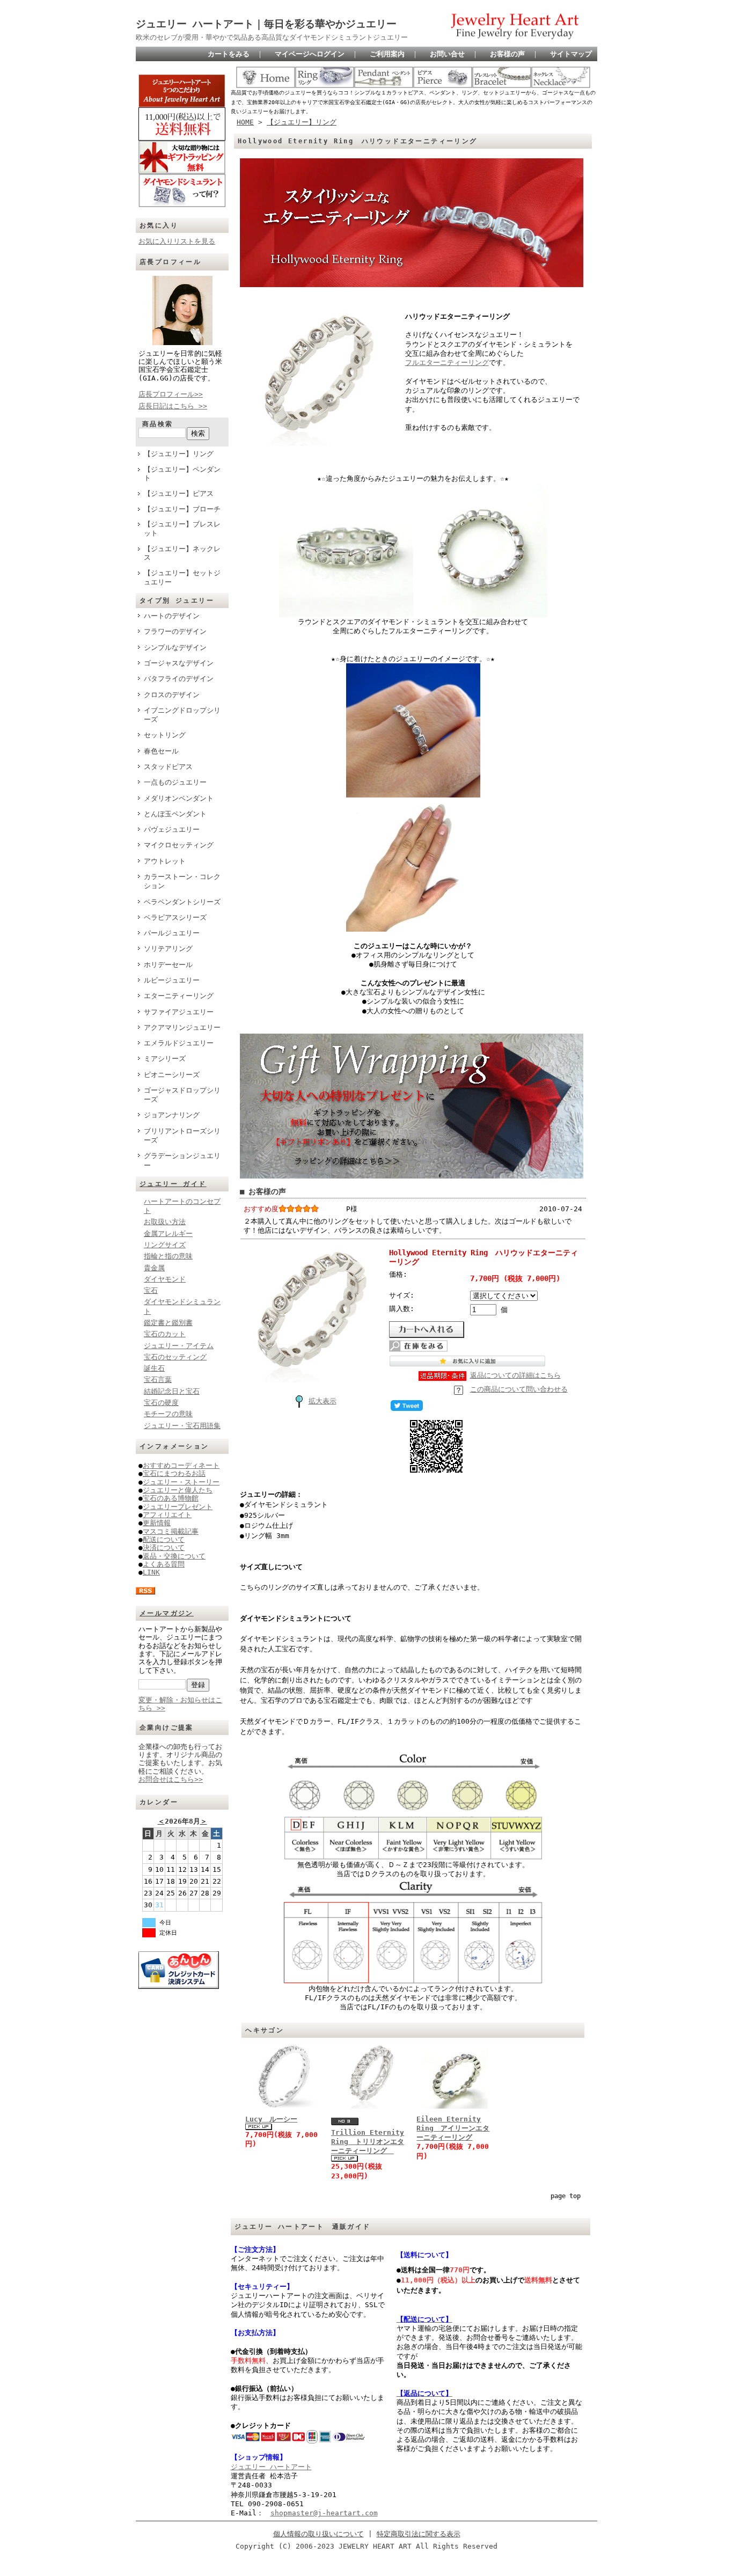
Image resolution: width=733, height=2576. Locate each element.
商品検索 (158, 424)
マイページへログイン (310, 54)
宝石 (151, 1290)
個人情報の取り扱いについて (318, 2534)
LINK (151, 1572)
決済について (164, 1547)
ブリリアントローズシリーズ (182, 1136)
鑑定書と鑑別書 (168, 1323)
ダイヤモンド (165, 1279)
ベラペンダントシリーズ (182, 902)
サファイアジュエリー (179, 1012)
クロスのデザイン (172, 695)
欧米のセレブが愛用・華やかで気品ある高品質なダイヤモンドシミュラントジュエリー (272, 37)
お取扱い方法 (165, 1222)
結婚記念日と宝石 (172, 1391)
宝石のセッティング (175, 1357)
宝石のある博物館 (171, 1498)
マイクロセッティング (179, 845)
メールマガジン (167, 1613)
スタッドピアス (168, 767)
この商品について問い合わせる (519, 1389)
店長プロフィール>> (171, 394)
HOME (245, 122)
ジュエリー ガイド (173, 1184)
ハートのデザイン (172, 616)
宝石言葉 (158, 1380)
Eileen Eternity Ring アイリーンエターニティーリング (453, 2128)
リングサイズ (165, 1245)
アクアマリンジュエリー (182, 1027)
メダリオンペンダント (179, 798)
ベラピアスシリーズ (175, 917)
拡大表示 (322, 1401)
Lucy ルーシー (271, 2119)
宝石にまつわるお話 (174, 1473)
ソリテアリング (168, 949)
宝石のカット (165, 1334)
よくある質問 (164, 1564)
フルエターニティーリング (447, 363)
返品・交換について (174, 1556)
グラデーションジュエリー (182, 1160)
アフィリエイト (167, 1515)
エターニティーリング (179, 996)
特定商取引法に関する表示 (419, 2534)
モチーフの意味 (168, 1414)
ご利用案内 (387, 54)
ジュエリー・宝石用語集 (182, 1426)
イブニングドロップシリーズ (182, 715)
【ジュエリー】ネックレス (182, 553)
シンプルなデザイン (175, 647)
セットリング (165, 735)
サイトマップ (571, 54)
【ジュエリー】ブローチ (182, 509)
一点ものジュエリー (175, 782)
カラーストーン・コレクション (182, 881)
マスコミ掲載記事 (171, 1531)
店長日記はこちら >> (173, 406)
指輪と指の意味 (168, 1256)
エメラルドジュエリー (179, 1043)
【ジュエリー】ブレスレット (182, 529)
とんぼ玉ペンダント (175, 814)
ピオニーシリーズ (172, 1075)
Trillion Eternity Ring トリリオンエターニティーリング (368, 2142)
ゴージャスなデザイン (179, 663)
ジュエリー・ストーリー (181, 1482)
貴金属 (154, 1268)
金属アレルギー (168, 1234)
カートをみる (229, 54)
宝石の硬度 (161, 1403)
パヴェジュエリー (172, 829)
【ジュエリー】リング (179, 454)
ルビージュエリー (172, 980)
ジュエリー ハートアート (271, 2467)
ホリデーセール (168, 965)
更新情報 (157, 1523)
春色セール (161, 751)
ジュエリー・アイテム (179, 1346)
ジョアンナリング (172, 1115)
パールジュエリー (172, 933)
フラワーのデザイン (175, 631)
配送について (164, 1539)
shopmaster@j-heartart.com (324, 2513)
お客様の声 (507, 54)
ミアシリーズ (165, 1059)
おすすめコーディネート (181, 1465)
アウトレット (165, 861)
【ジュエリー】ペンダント (182, 474)
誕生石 (154, 1368)
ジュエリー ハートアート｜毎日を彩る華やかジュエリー (266, 24)
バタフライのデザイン (179, 679)
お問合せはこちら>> (171, 1779)
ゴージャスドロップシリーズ (182, 1095)
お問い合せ (447, 54)
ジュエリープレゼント (178, 1507)
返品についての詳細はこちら (515, 1375)
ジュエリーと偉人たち (178, 1490)
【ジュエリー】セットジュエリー (182, 577)
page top (566, 2196)
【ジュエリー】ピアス (179, 493)
